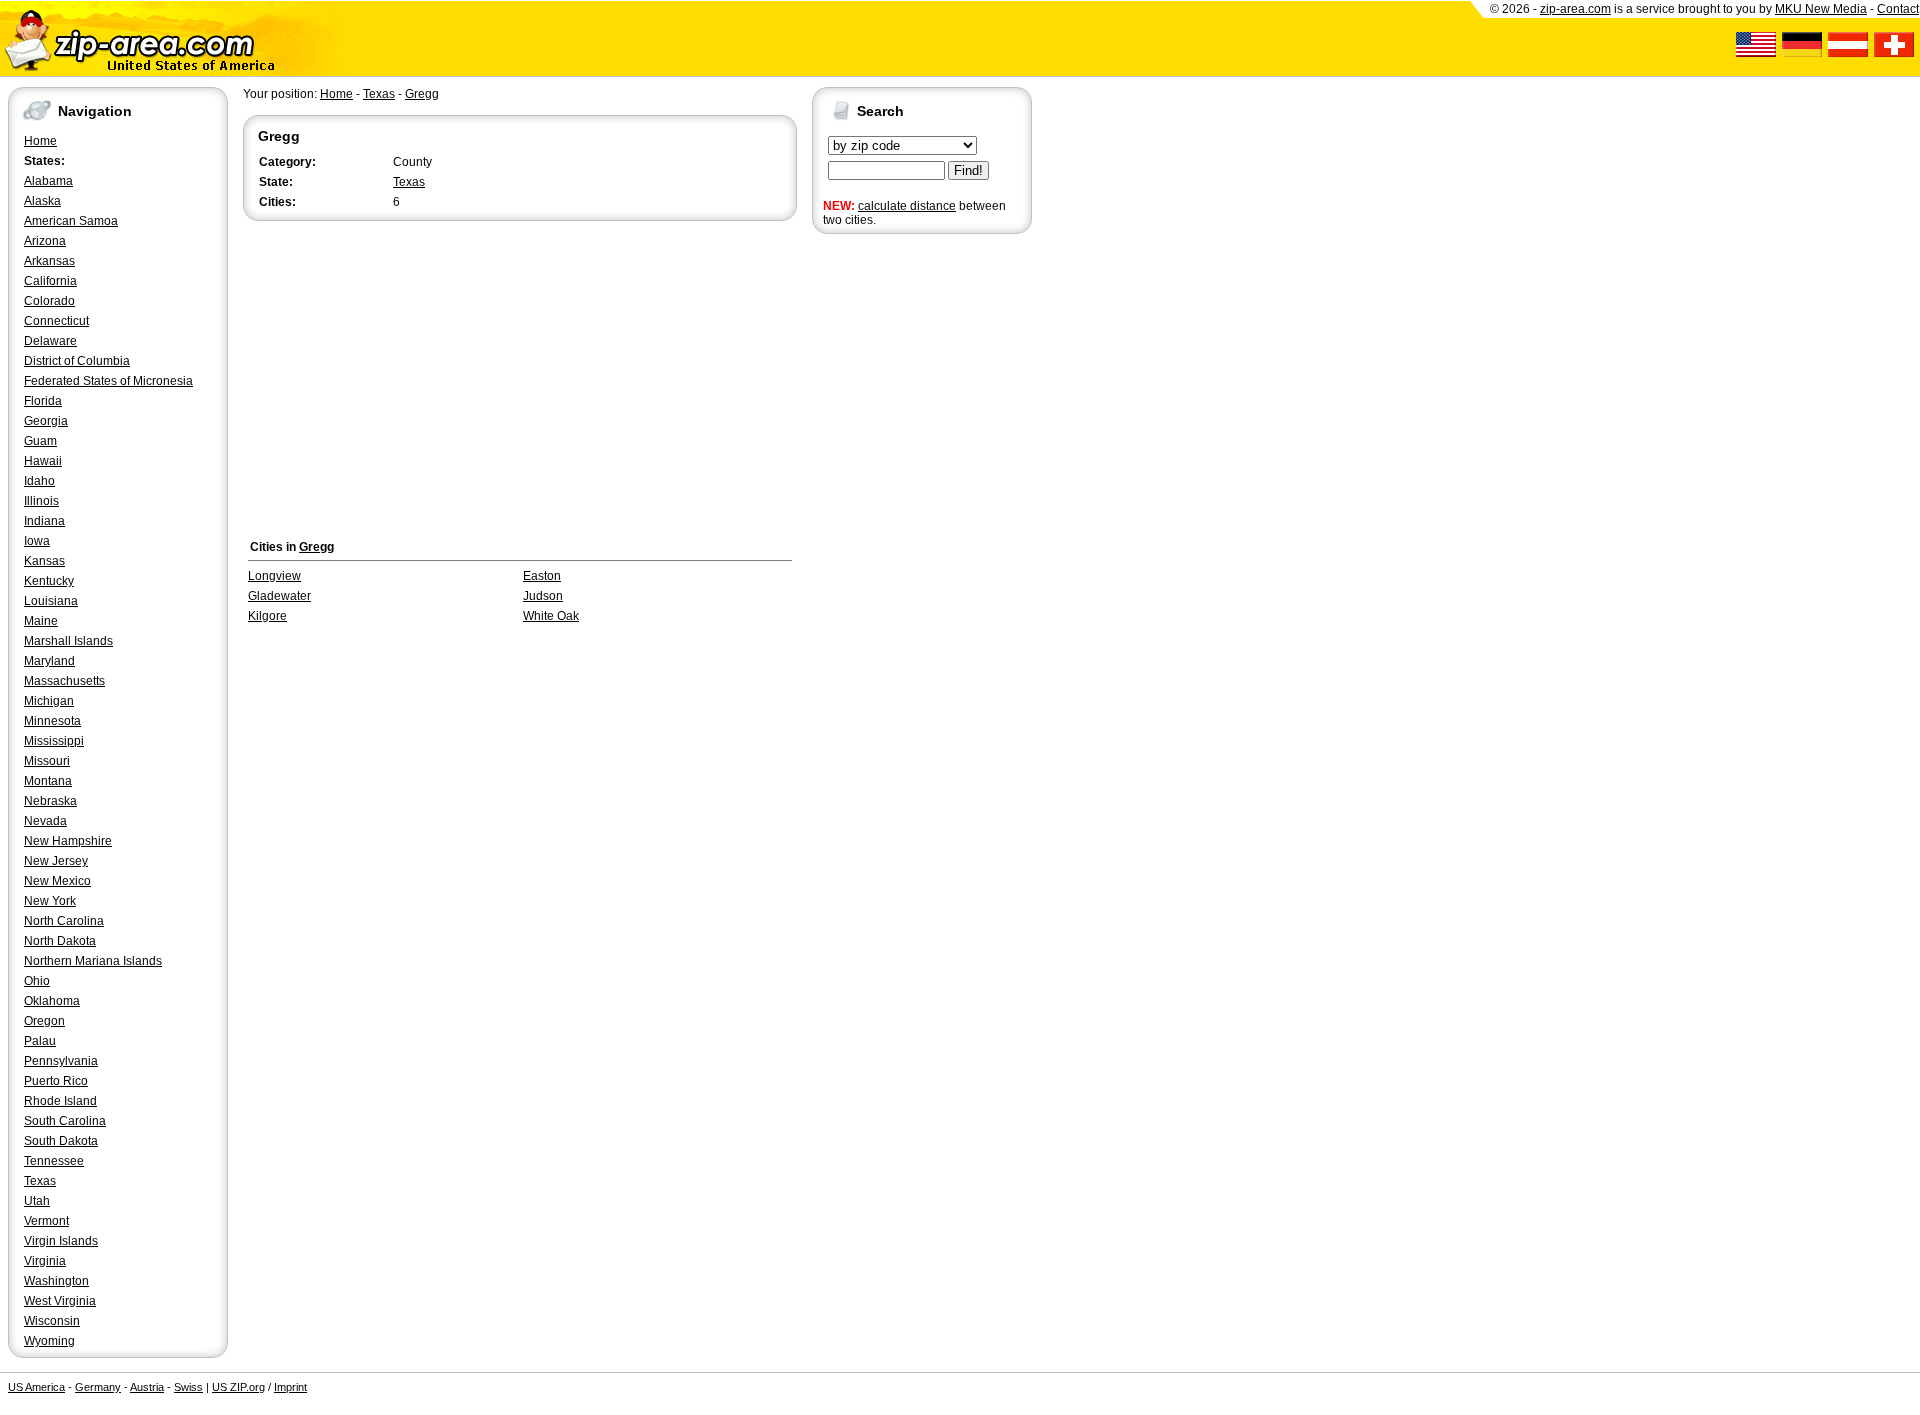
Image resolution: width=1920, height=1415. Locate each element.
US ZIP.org (238, 1387)
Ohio (37, 981)
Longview (274, 576)
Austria (147, 1387)
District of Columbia (77, 361)
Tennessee (54, 1161)
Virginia (45, 1261)
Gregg (422, 94)
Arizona (45, 241)
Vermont (46, 1221)
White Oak (551, 616)
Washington (56, 1281)
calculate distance (907, 206)
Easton (542, 576)
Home (40, 141)
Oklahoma (52, 1001)
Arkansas (49, 261)
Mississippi (54, 741)
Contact (1898, 9)
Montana (48, 781)
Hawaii (43, 461)
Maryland (49, 661)
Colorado (49, 301)
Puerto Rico (56, 1081)
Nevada (45, 821)
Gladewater (279, 596)
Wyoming (49, 1341)
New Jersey (56, 861)
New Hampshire (68, 841)
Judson (543, 596)
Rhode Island (60, 1101)
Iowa (37, 541)
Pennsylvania (61, 1061)
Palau (40, 1041)
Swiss (188, 1387)
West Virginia (60, 1301)
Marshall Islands (68, 641)
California (50, 281)
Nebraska (50, 801)
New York (50, 901)
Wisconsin (52, 1321)
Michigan (49, 701)
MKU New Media (1821, 9)
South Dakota (61, 1141)
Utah (37, 1201)
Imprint (290, 1387)
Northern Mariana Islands (93, 961)
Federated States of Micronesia (108, 381)
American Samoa (71, 221)
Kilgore (267, 616)
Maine (41, 621)
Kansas (44, 561)
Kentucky (49, 581)
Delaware (50, 341)
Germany (98, 1387)
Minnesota (52, 721)
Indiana (44, 521)
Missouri (47, 761)
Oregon (44, 1021)
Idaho (39, 481)
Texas (40, 1181)
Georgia (46, 421)
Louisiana (51, 601)
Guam (40, 441)
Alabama (48, 181)
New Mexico (57, 881)
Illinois (41, 501)
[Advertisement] (892, 548)
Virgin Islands (61, 1241)
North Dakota (60, 941)
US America (36, 1387)
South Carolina (65, 1121)
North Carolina (64, 921)
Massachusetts (64, 681)
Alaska (42, 201)
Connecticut (56, 321)
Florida (43, 401)
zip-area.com (1575, 9)
